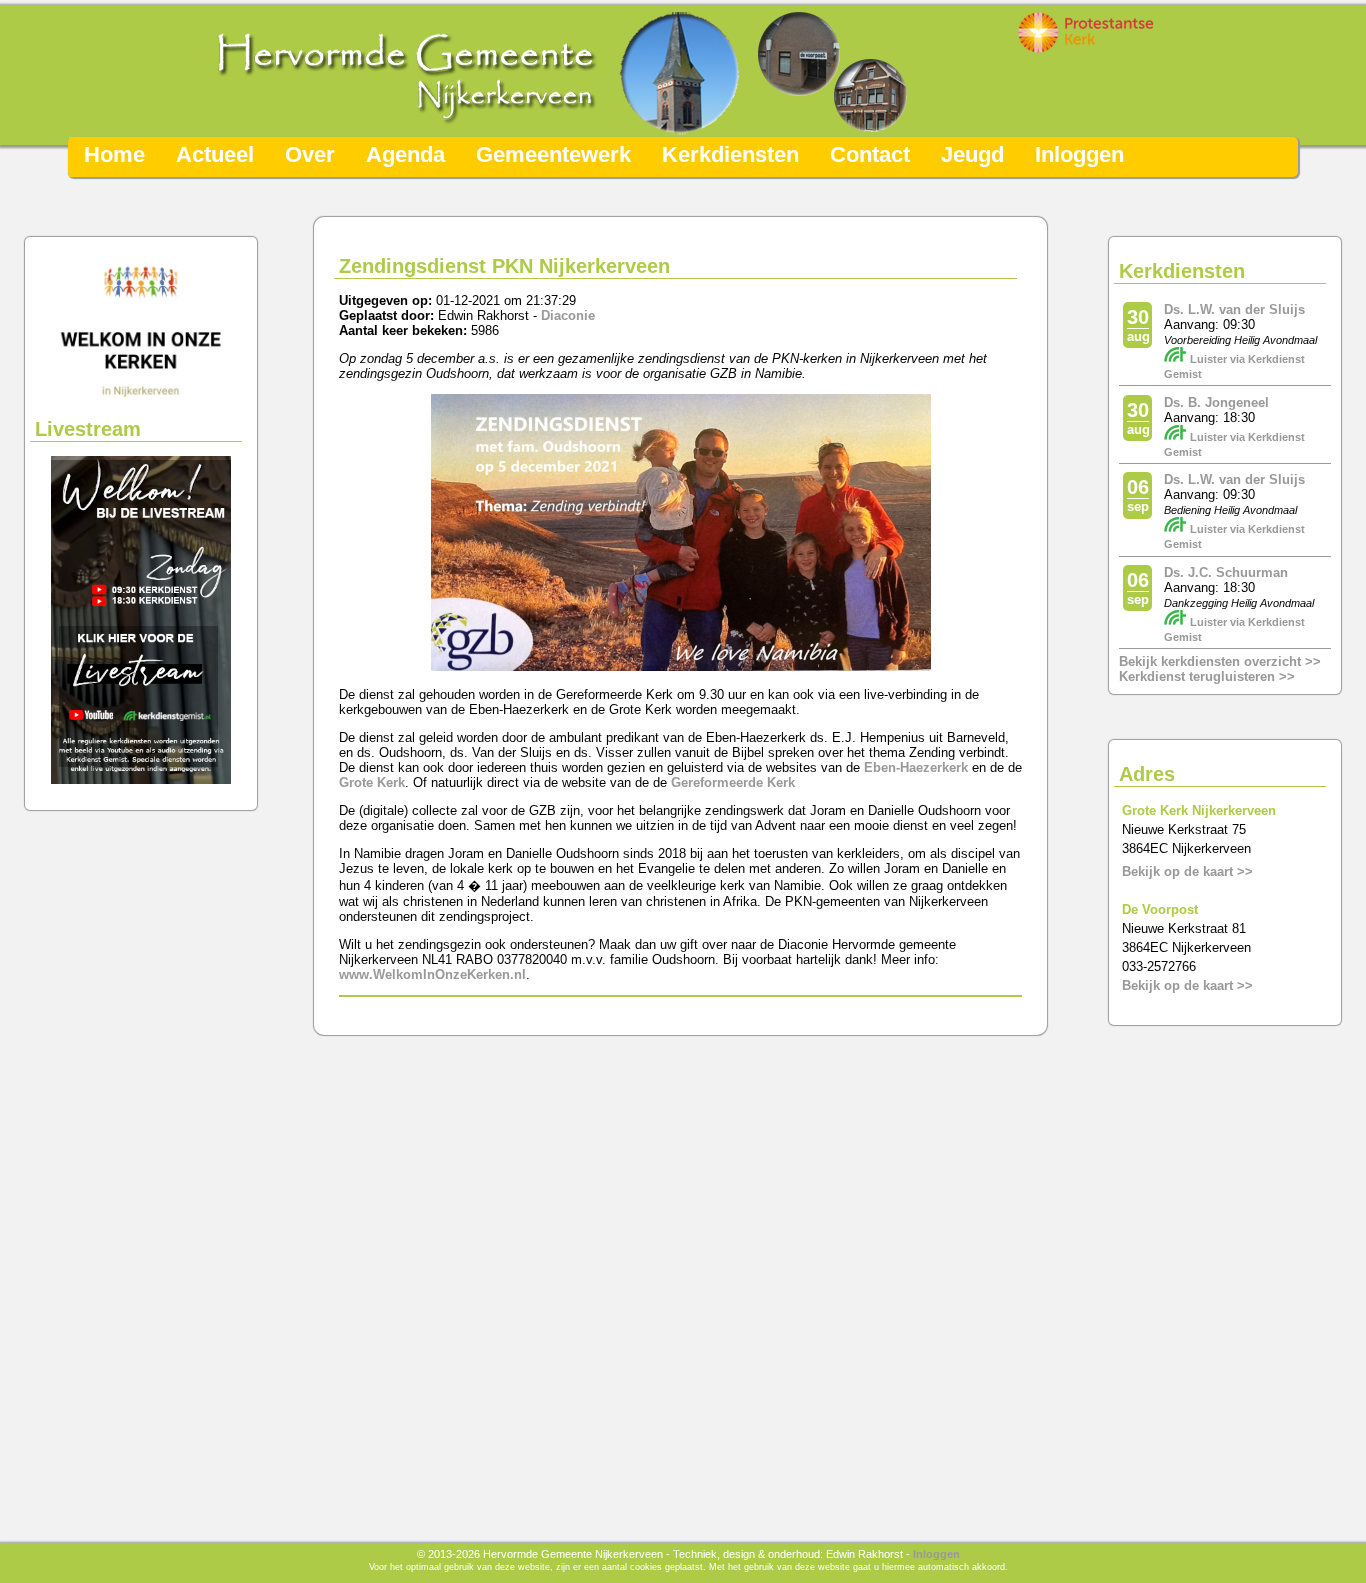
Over (310, 154)
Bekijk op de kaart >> (1187, 871)
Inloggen (1079, 154)
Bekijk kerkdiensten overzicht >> (1220, 661)
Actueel (215, 154)
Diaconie (568, 315)
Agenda (405, 154)
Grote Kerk (372, 782)
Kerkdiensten (730, 154)
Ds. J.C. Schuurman (1226, 572)
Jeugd (972, 154)
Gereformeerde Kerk (733, 782)
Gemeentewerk (553, 154)
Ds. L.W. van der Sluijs (1234, 309)
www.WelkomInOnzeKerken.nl (432, 974)
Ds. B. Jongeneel (1216, 402)
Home (114, 154)
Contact (870, 154)
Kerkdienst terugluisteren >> (1207, 676)
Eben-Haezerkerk (916, 767)
